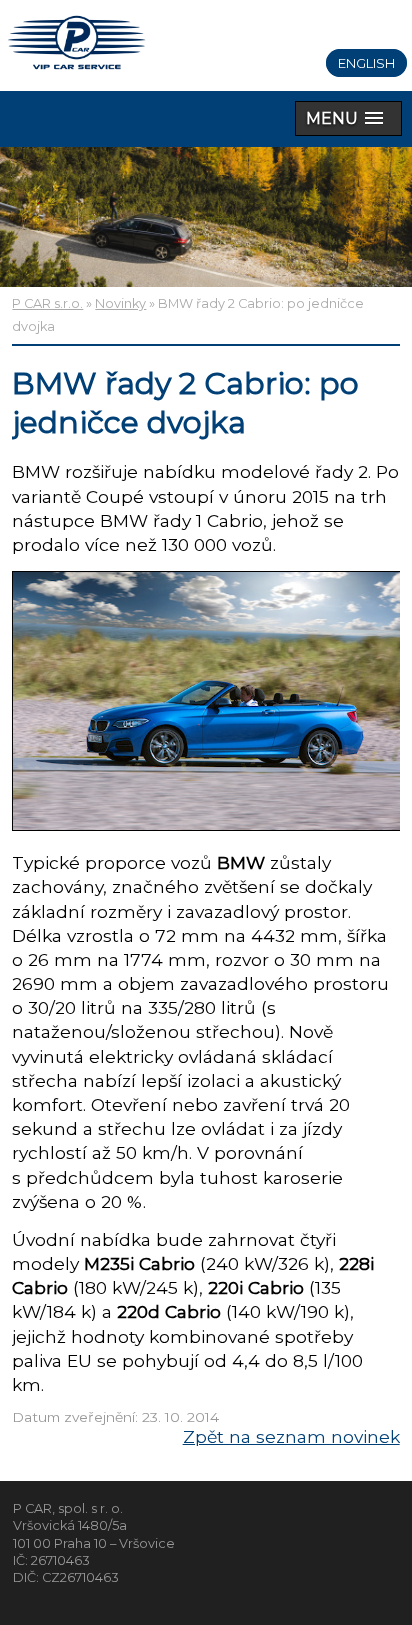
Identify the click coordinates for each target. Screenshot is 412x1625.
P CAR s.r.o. (47, 303)
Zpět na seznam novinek (291, 1436)
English (366, 63)
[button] (348, 118)
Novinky (120, 303)
